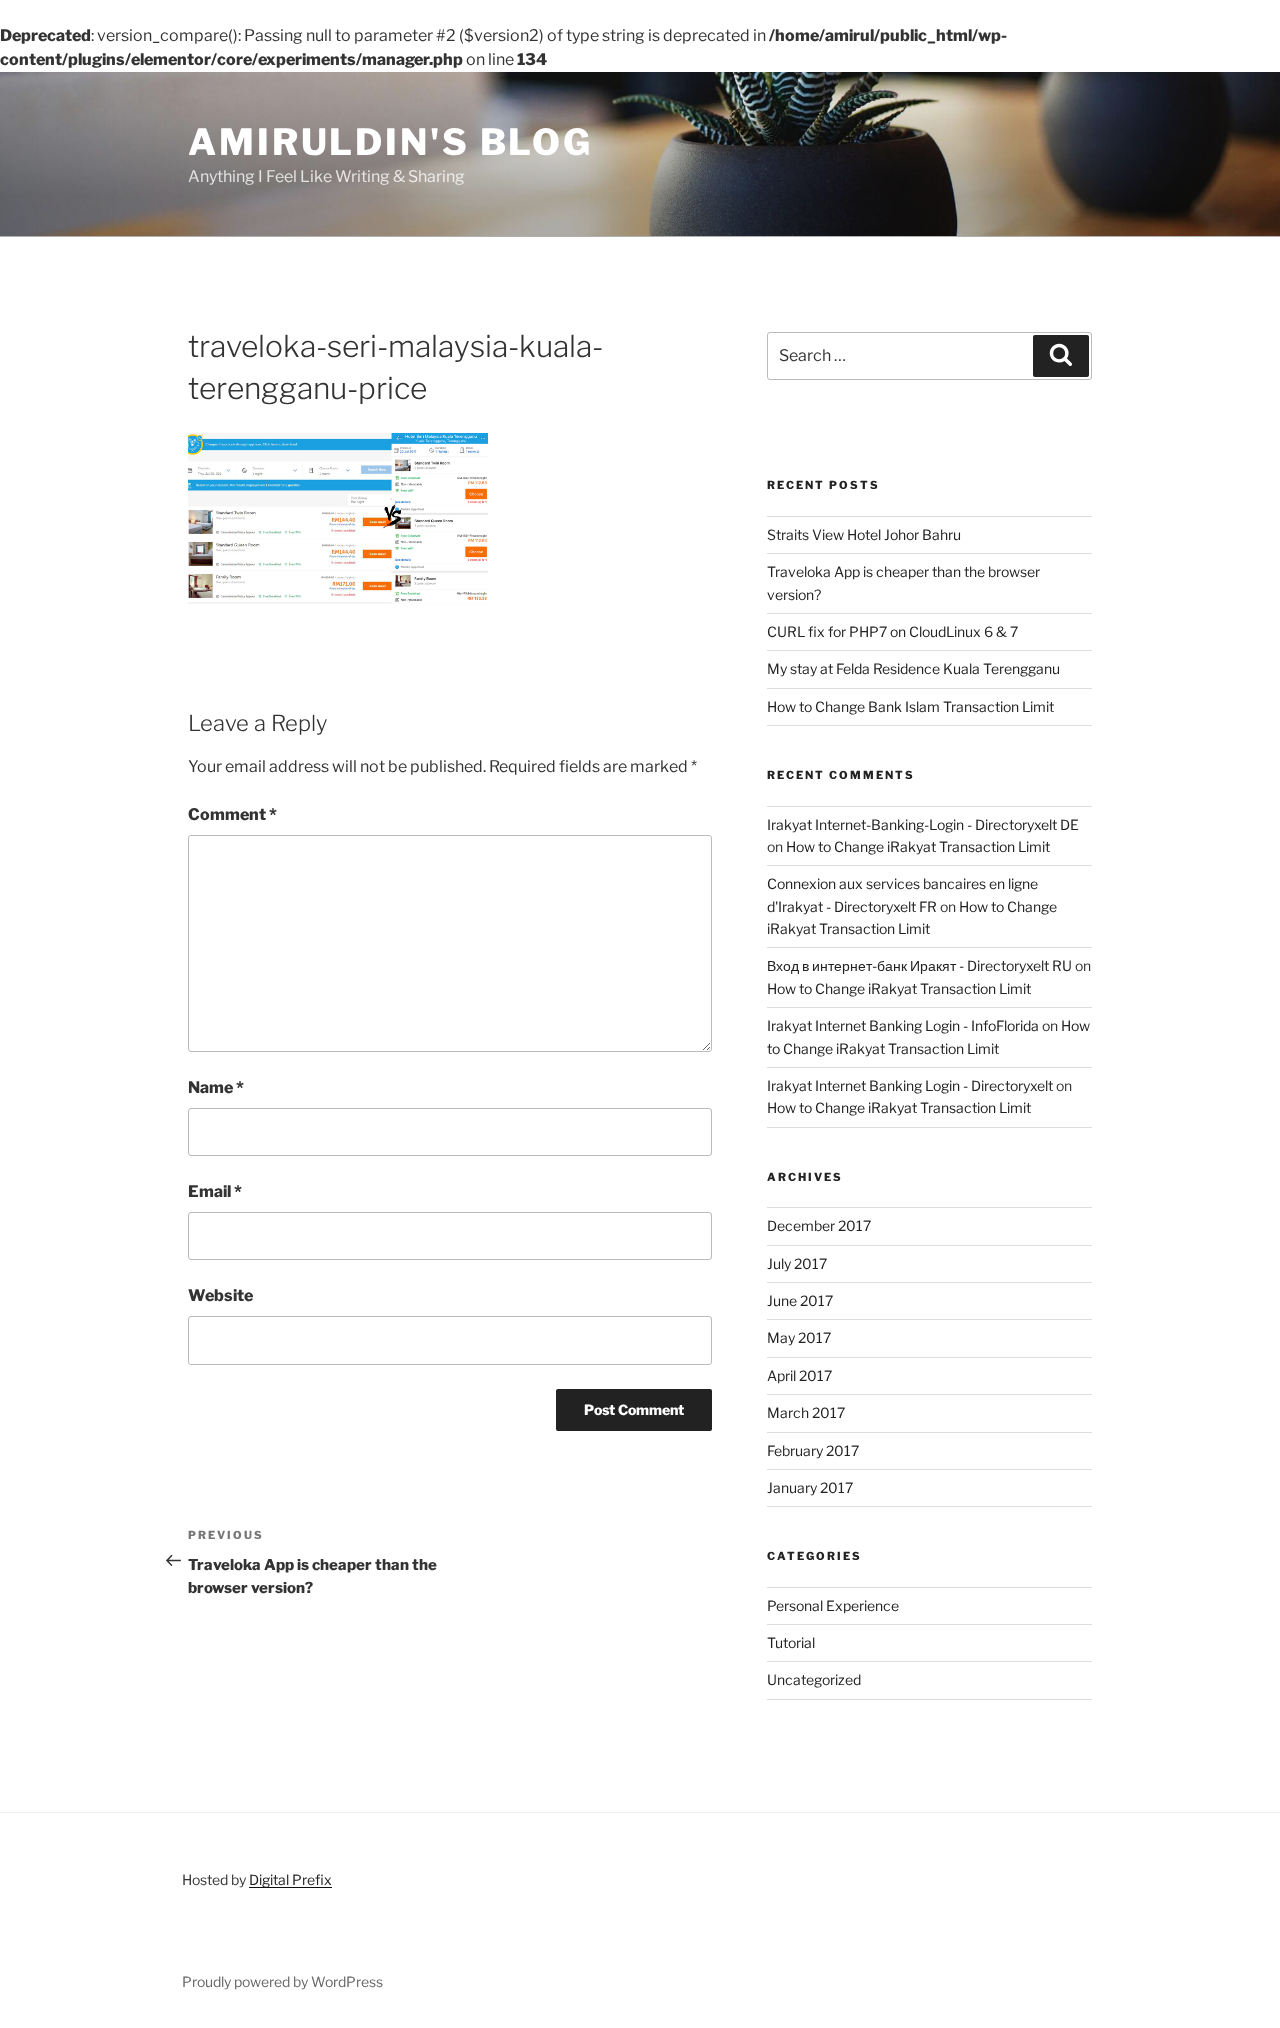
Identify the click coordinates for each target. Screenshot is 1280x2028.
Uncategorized (814, 1679)
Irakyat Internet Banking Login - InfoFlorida (903, 1025)
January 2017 (810, 1487)
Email (215, 1191)
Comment (232, 814)
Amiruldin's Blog (390, 142)
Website (220, 1295)
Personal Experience (833, 1605)
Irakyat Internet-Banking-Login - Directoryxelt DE (923, 824)
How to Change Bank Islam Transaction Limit (910, 706)
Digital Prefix (290, 1879)
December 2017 (819, 1225)
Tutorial (791, 1642)
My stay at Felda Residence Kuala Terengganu (913, 668)
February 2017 (813, 1450)
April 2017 (799, 1375)
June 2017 (800, 1300)
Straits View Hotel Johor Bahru (864, 534)
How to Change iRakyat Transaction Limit (918, 846)
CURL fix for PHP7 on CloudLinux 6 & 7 (892, 631)
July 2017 (797, 1263)
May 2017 (799, 1337)
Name (216, 1087)
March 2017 (806, 1412)
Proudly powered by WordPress (282, 1981)
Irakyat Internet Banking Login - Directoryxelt (910, 1085)
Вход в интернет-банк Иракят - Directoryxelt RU (919, 965)
